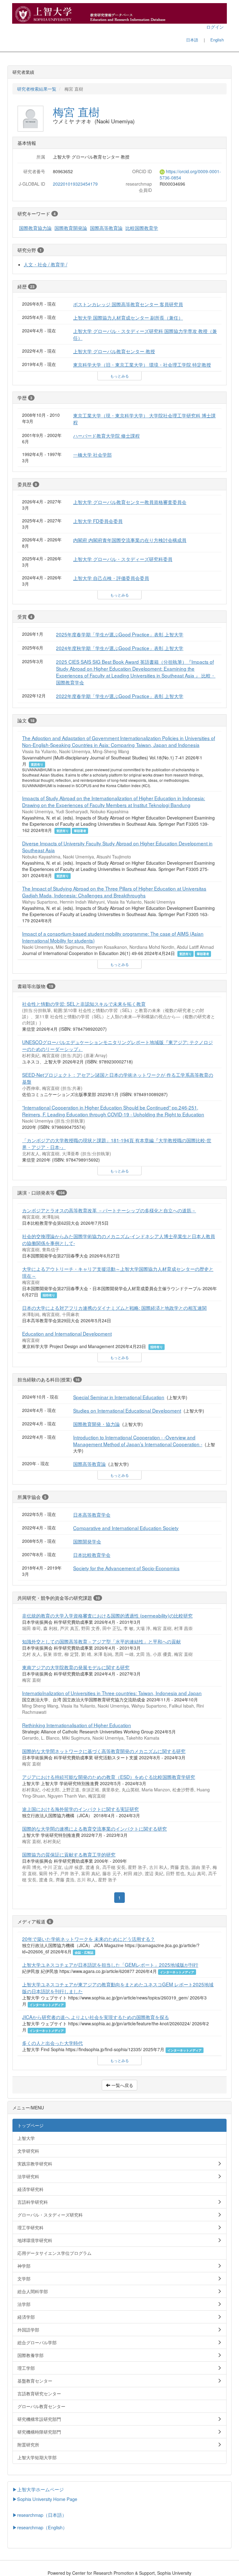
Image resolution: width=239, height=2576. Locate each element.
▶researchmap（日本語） (40, 2515)
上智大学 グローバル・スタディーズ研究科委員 (123, 559)
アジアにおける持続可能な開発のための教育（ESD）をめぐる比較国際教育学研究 (109, 1777)
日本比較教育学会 (92, 1555)
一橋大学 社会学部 (92, 454)
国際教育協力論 (35, 228)
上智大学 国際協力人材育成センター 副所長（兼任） (128, 317)
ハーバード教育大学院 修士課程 (106, 435)
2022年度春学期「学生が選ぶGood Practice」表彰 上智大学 (120, 696)
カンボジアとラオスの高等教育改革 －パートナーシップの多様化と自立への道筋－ (109, 1210)
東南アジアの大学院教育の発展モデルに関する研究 (76, 1667)
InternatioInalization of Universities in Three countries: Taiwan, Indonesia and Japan (112, 1693)
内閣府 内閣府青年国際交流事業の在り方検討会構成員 (130, 540)
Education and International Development (67, 1333)
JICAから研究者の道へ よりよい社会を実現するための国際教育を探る (96, 2017)
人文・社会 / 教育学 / (45, 264)
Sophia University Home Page (47, 2499)
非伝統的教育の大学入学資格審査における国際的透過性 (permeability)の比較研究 (107, 1615)
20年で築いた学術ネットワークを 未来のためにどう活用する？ (89, 1939)
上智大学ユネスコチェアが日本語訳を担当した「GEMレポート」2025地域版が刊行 (110, 1965)
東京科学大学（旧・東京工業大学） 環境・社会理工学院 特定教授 (142, 364)
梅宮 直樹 (76, 112)
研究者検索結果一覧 (37, 89)
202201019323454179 (75, 184)
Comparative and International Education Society (126, 1528)
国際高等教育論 (106, 228)
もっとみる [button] (119, 376)
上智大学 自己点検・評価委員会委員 (111, 578)
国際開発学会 (87, 1541)
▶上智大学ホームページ (38, 2489)
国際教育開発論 (71, 228)
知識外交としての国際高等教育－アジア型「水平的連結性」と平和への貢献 (101, 1641)
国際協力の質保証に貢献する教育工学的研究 (69, 1854)
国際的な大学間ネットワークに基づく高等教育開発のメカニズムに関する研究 (104, 1751)
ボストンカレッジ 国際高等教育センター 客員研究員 (128, 304)
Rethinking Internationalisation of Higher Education (77, 1725)
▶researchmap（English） (40, 2527)
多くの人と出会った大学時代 (52, 2043)
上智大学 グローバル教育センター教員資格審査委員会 (130, 502)
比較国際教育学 (142, 228)
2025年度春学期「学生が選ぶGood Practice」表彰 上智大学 (120, 634)
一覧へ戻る (122, 2085)
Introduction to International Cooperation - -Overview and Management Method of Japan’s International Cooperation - (138, 1441)
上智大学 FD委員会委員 (98, 521)
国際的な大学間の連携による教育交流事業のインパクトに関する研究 (94, 1828)
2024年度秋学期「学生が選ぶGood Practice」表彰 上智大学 (120, 648)
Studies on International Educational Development (127, 1410)
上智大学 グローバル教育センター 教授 (114, 351)
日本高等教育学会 (92, 1514)
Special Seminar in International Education (119, 1397)
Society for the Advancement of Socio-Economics (126, 1568)
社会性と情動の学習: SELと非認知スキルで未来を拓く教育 (84, 1004)
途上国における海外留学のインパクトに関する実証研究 (80, 1809)
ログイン (215, 27)
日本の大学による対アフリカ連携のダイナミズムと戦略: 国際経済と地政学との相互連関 (114, 1308)
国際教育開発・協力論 (96, 1424)
